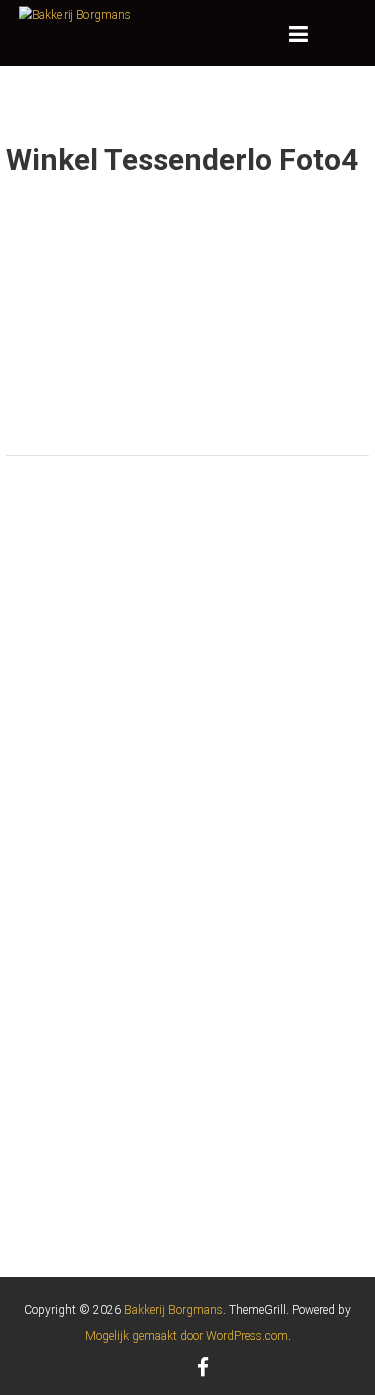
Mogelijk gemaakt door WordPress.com (186, 1336)
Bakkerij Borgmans (173, 1310)
